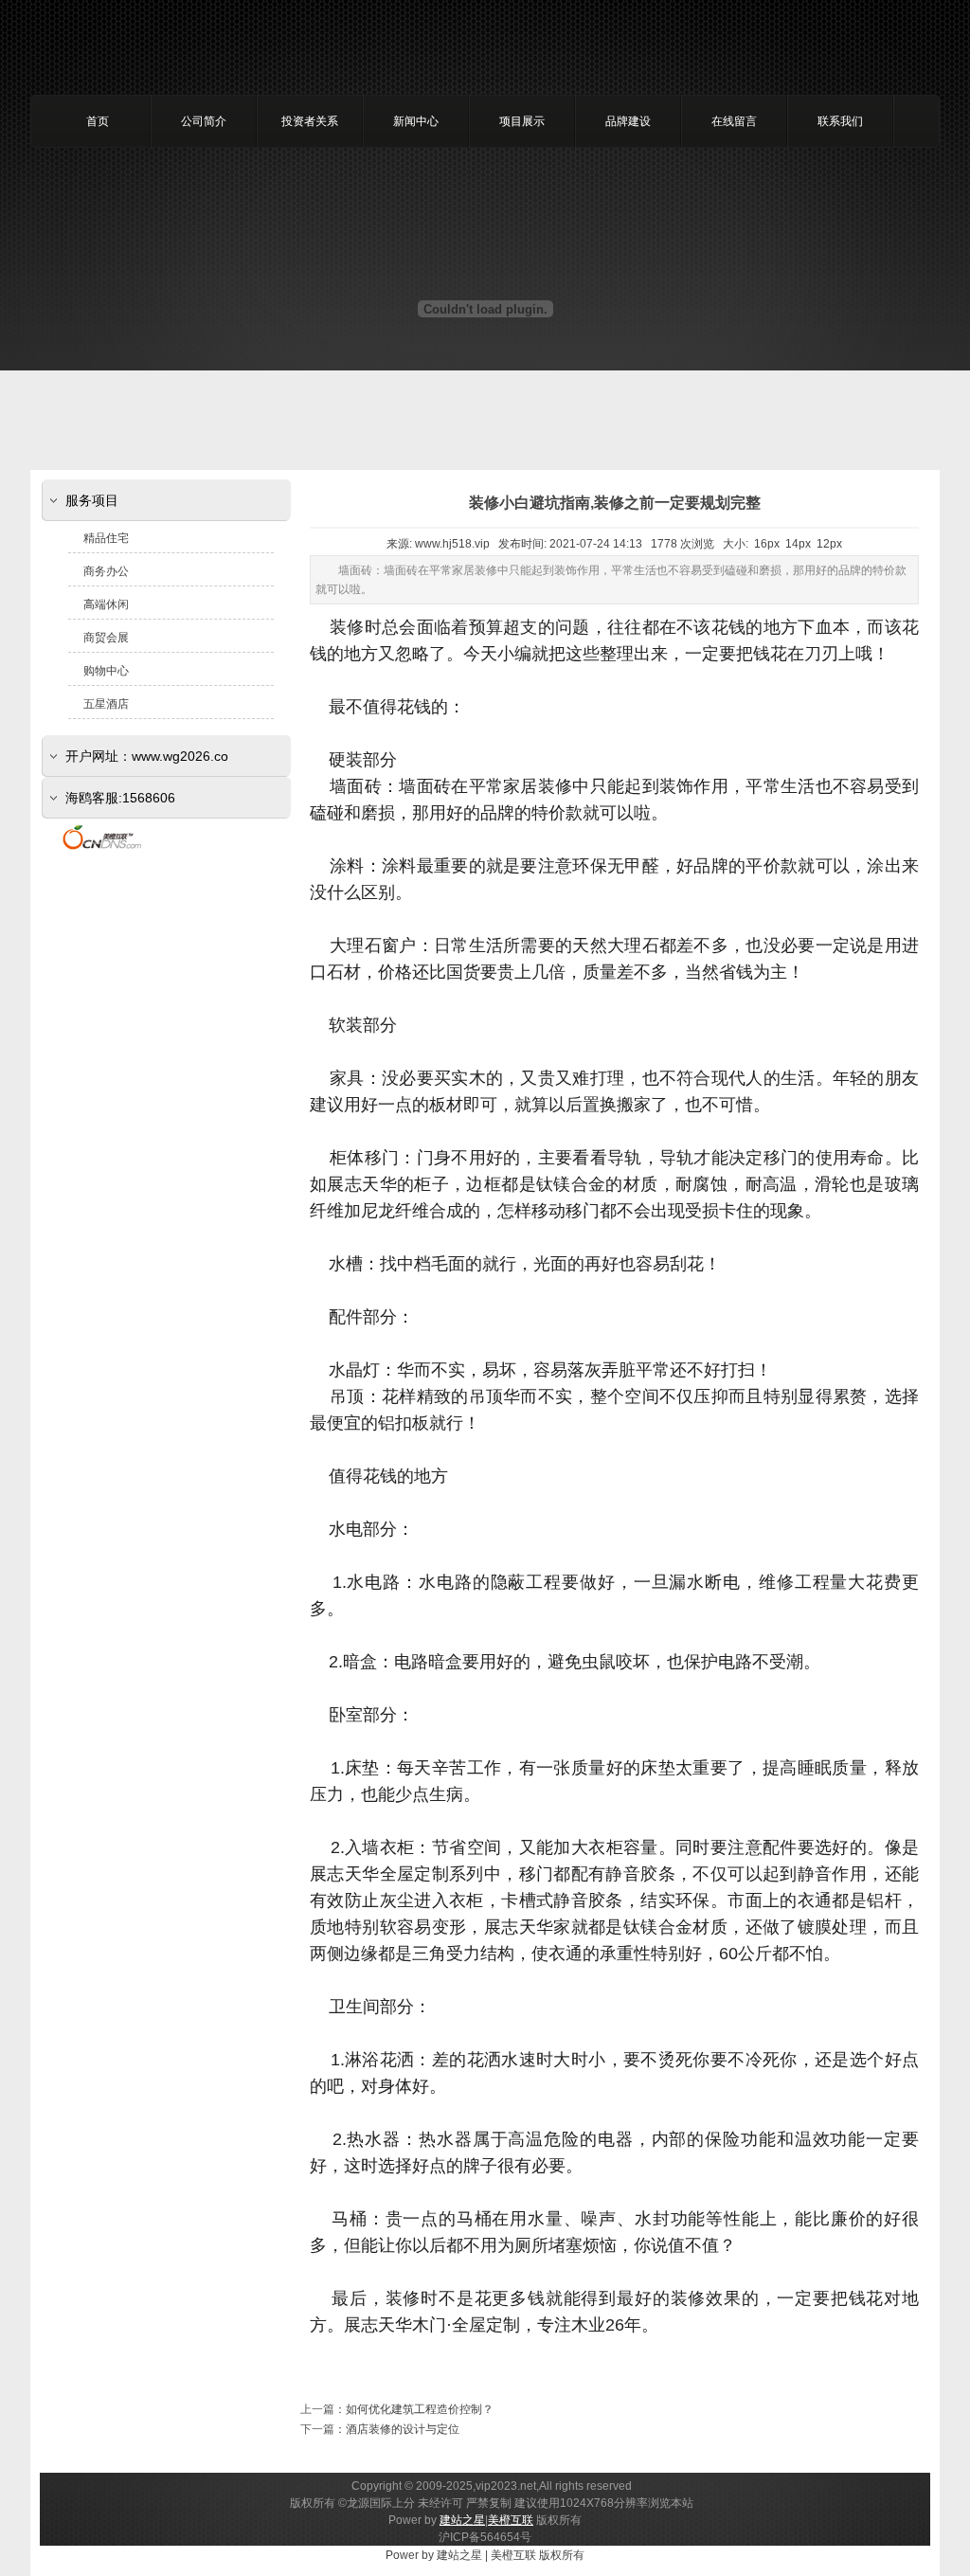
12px (829, 544)
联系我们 (840, 121)
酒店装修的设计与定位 (403, 2429)
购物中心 (106, 671)
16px (767, 544)
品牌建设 (628, 121)
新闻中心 (416, 121)
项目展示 (522, 121)
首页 (98, 121)
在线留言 (734, 121)
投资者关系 (310, 121)
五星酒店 (106, 704)
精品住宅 (106, 538)
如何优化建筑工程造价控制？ (420, 2409)
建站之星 (462, 2520)
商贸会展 (106, 638)
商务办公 (106, 571)
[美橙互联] (102, 849)
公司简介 (204, 121)
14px (798, 544)
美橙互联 (511, 2520)
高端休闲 (106, 604)
